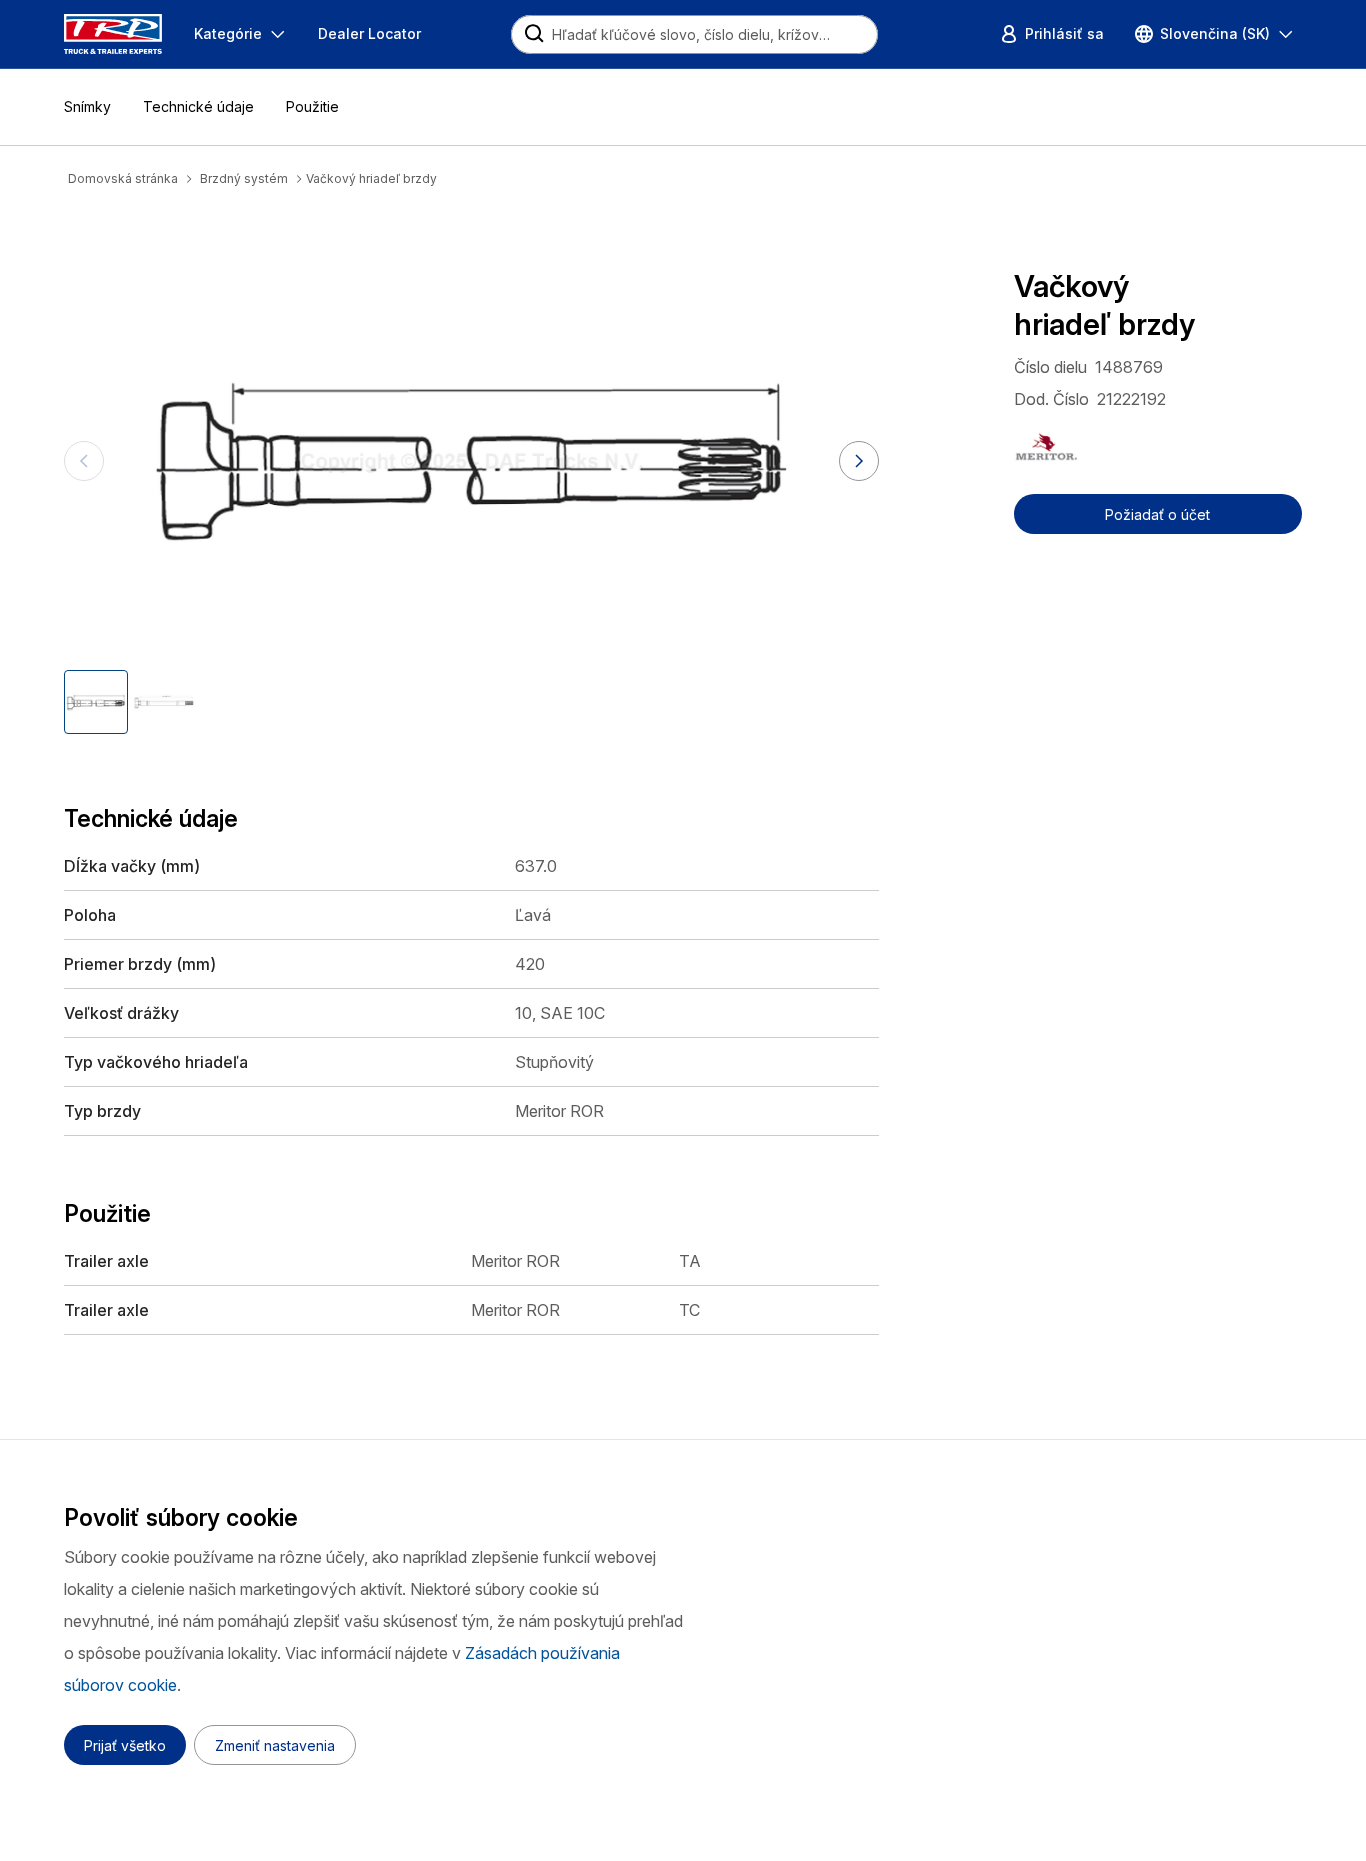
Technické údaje (198, 106)
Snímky (87, 106)
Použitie (312, 106)
